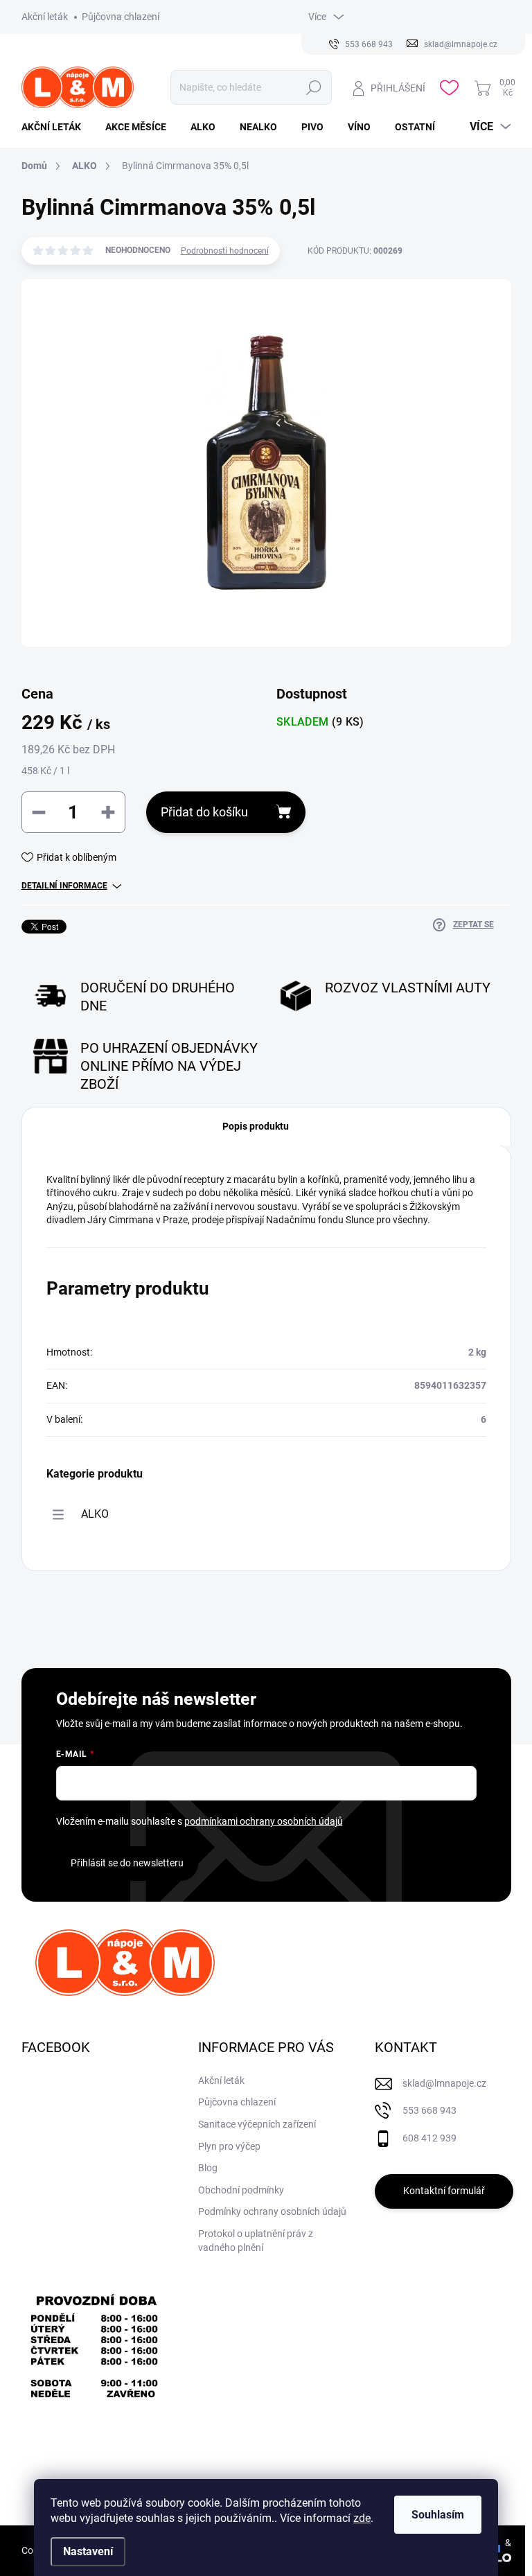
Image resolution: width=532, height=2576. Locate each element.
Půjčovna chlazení (121, 17)
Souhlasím (438, 2515)
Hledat (314, 87)
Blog (208, 2168)
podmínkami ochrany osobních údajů (264, 1821)
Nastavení (88, 2551)
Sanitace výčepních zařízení (257, 2124)
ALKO (95, 1514)
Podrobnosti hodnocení (225, 251)
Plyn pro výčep (229, 2146)
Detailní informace (64, 886)
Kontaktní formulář (444, 2191)
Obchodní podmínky (241, 2190)
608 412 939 (429, 2138)
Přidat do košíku (204, 812)
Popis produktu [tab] (256, 1126)
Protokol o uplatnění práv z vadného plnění (256, 2241)
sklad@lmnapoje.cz (444, 2083)
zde (362, 2518)
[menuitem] (56, 127)
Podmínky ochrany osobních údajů (272, 2211)
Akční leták (45, 17)
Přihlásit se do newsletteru (127, 1863)
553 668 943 (429, 2110)
